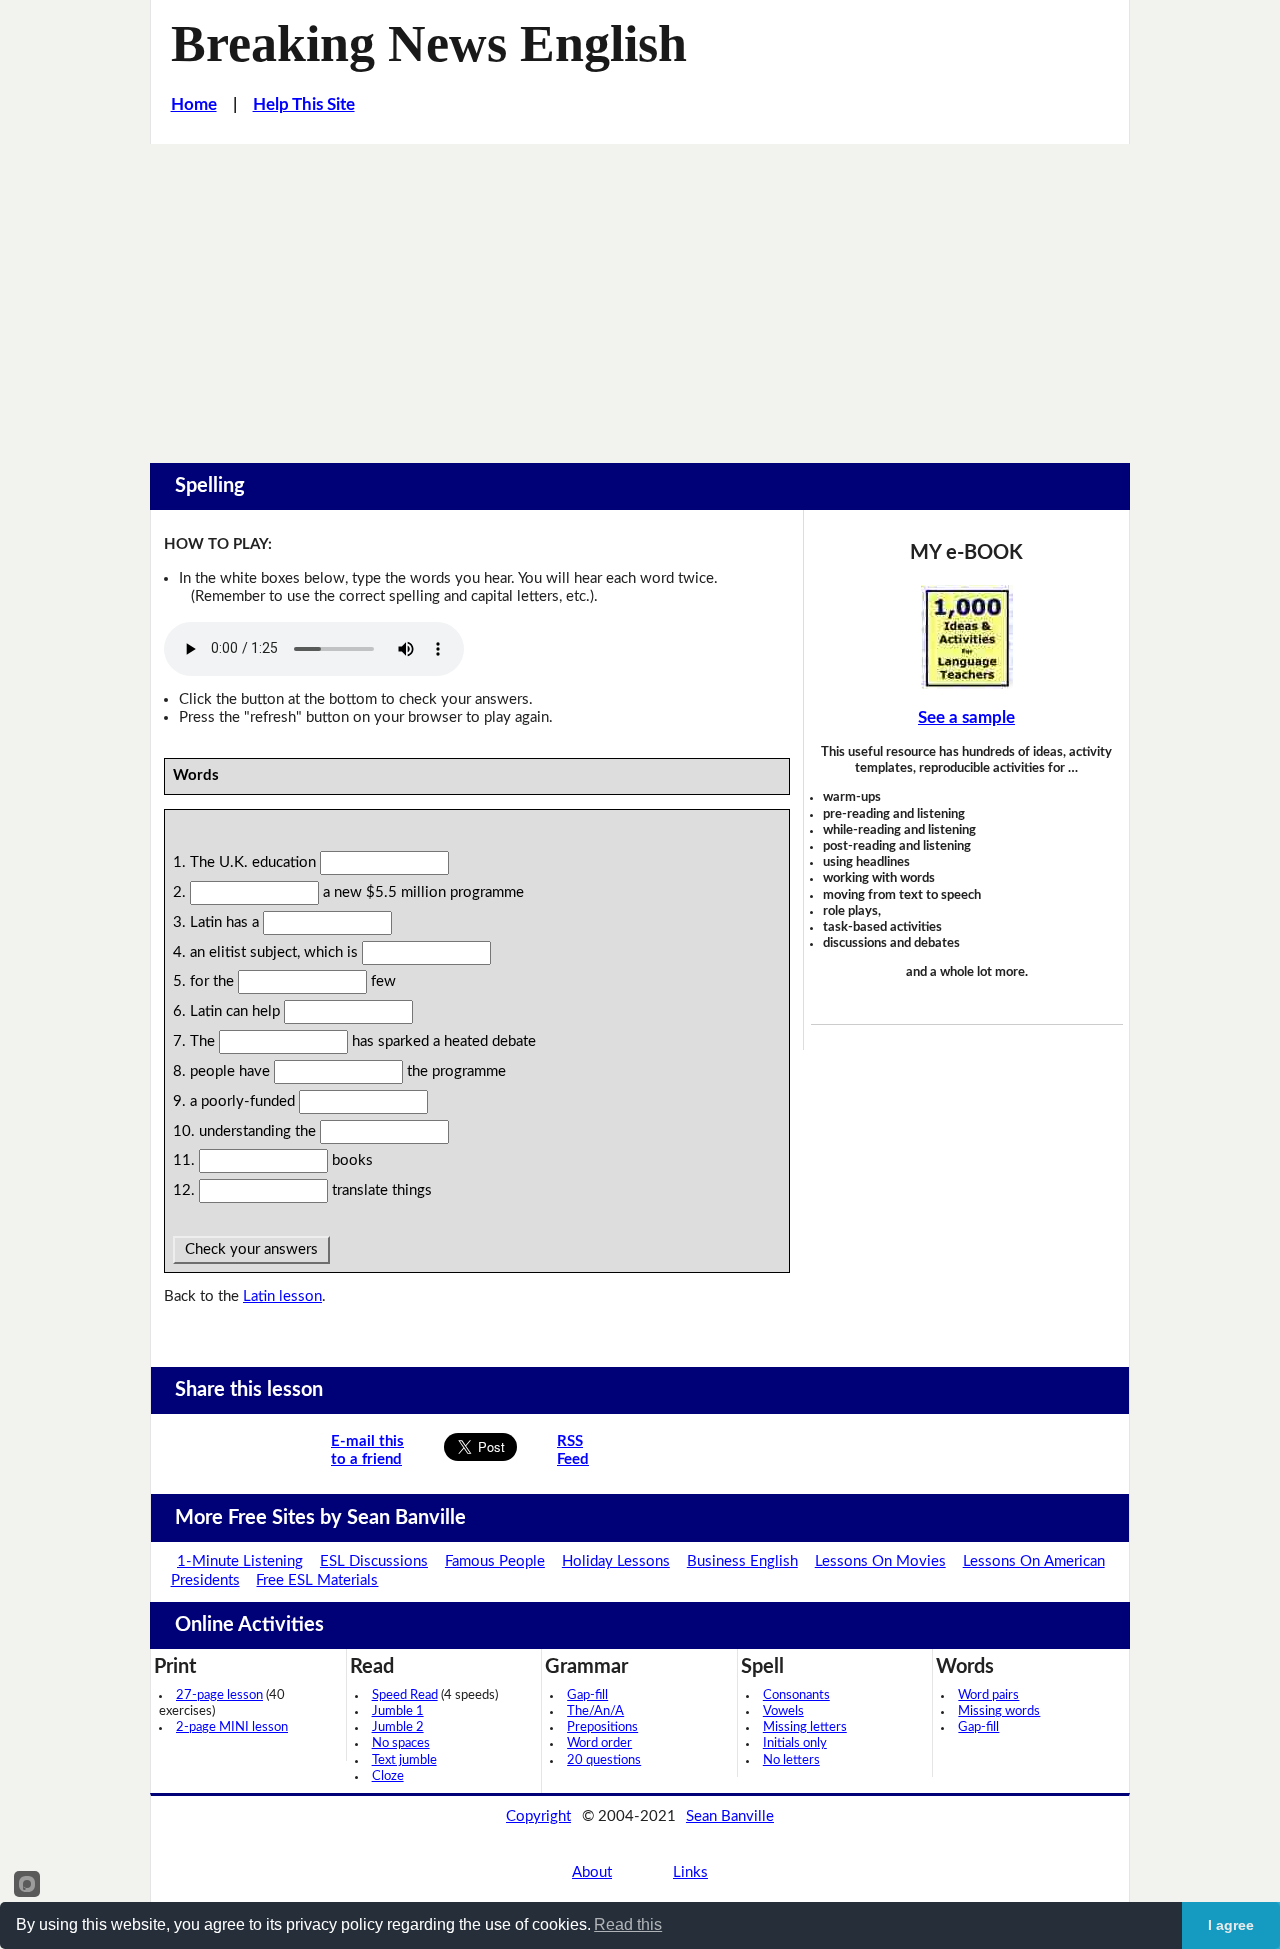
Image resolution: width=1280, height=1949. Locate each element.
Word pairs (988, 1695)
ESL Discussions (374, 1561)
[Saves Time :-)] (967, 637)
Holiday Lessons (616, 1561)
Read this (628, 1924)
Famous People (495, 1561)
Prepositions (602, 1727)
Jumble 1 (398, 1711)
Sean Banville (730, 1816)
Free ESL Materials (317, 1580)
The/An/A (595, 1711)
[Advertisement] (640, 294)
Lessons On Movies (880, 1561)
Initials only (795, 1743)
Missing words (999, 1711)
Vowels (783, 1711)
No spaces (401, 1743)
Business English (742, 1561)
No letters (791, 1760)
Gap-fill (587, 1695)
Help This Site (304, 104)
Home (194, 104)
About (592, 1872)
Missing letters (805, 1727)
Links (690, 1872)
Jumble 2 (398, 1727)
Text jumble (404, 1760)
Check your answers (251, 1249)
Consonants (796, 1695)
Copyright (538, 1816)
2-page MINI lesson (232, 1727)
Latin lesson (282, 1296)
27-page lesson (219, 1695)
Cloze (388, 1776)
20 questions (604, 1760)
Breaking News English (429, 43)
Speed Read (405, 1695)
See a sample (966, 717)
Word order (599, 1743)
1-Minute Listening (240, 1561)
